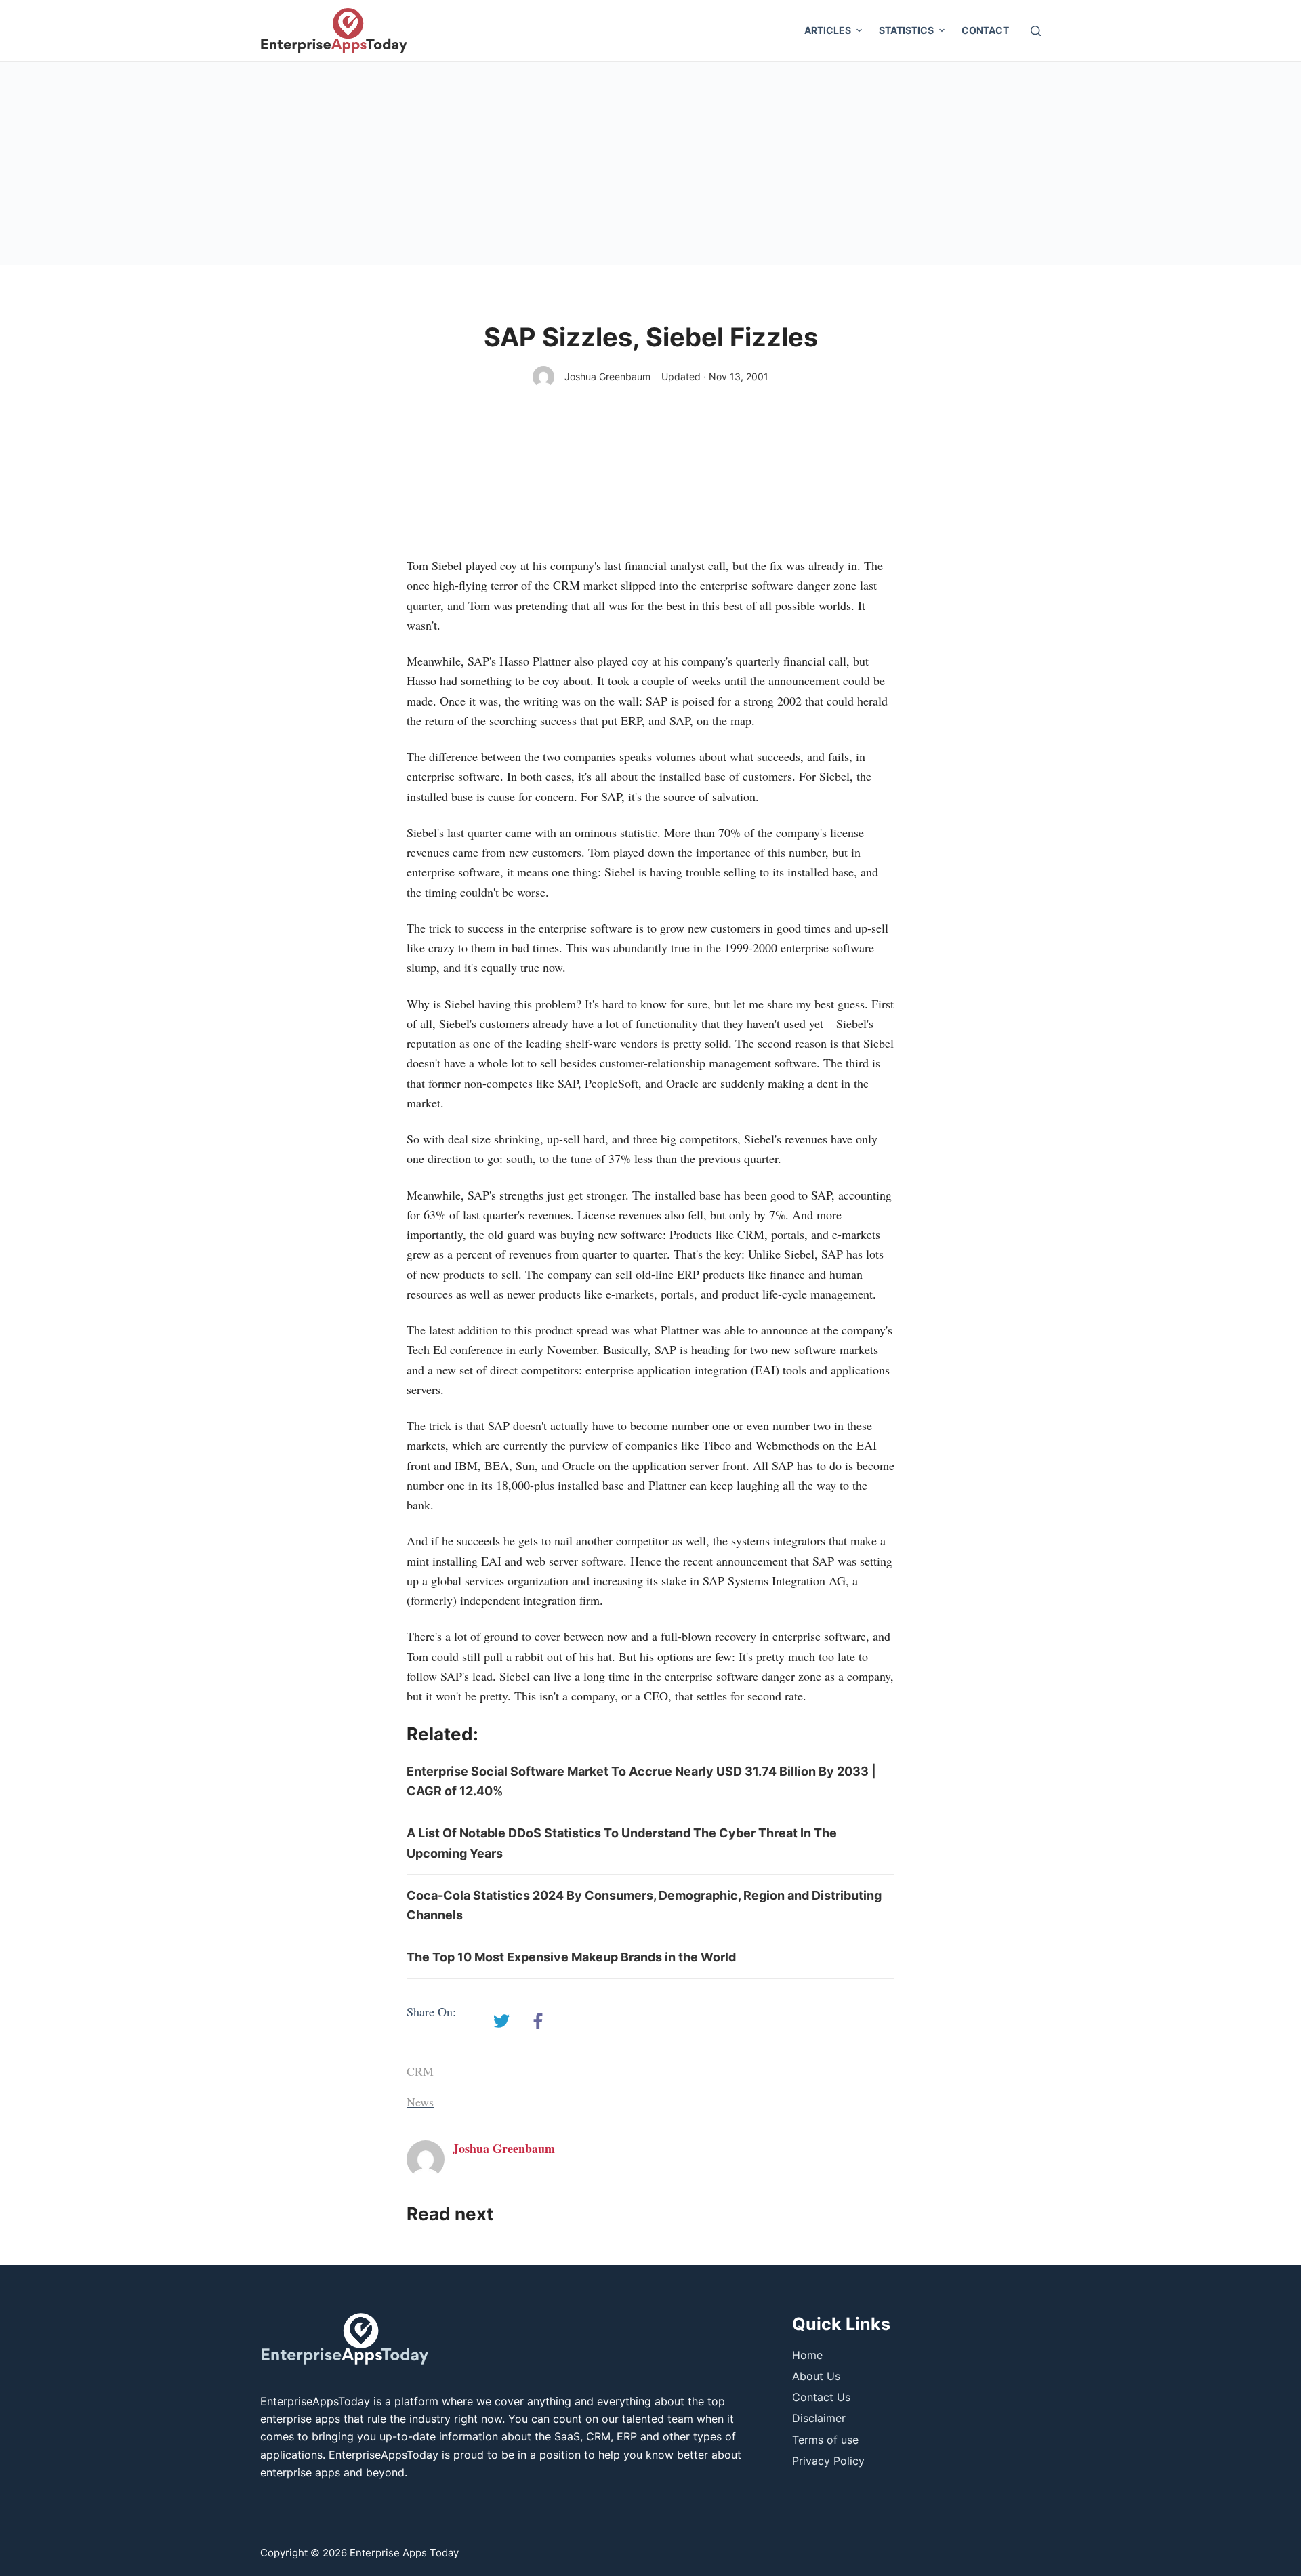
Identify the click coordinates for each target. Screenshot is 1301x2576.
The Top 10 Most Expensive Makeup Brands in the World (571, 1957)
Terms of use (825, 2440)
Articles (828, 30)
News (420, 2102)
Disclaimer (819, 2418)
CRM (420, 2071)
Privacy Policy (828, 2461)
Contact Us (821, 2397)
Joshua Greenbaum (607, 376)
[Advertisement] (650, 163)
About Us (816, 2376)
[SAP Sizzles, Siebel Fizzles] (501, 2021)
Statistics (906, 30)
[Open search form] (1036, 31)
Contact (985, 30)
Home (807, 2355)
